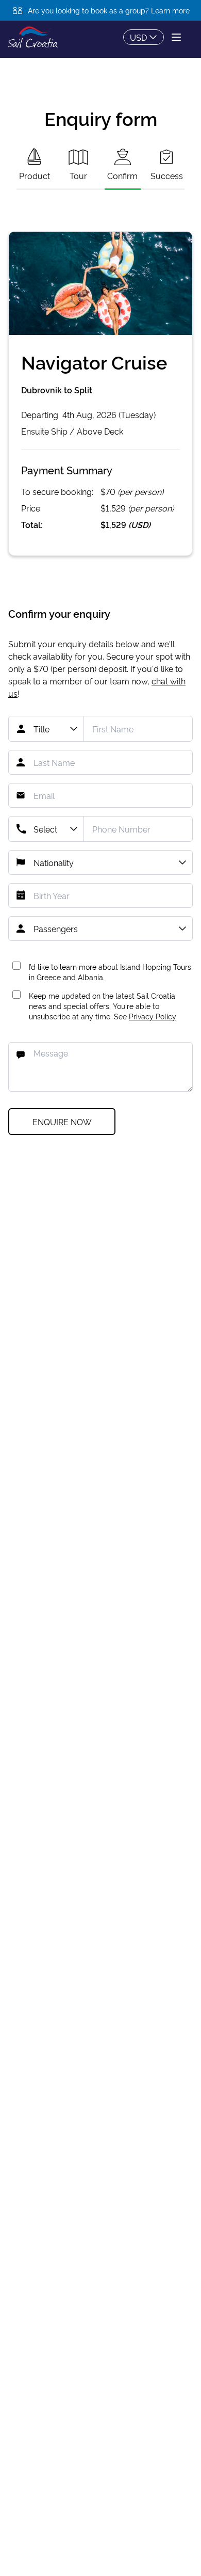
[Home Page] (33, 37)
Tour (78, 175)
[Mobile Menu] (176, 37)
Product (35, 175)
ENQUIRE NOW (62, 1122)
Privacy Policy (153, 1016)
